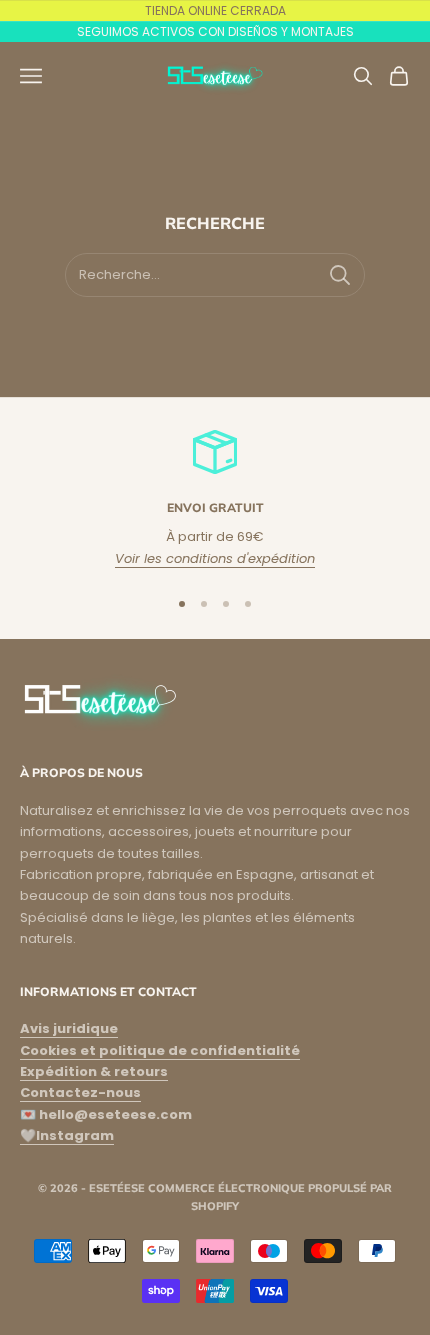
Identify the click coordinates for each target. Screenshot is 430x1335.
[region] (215, 499)
